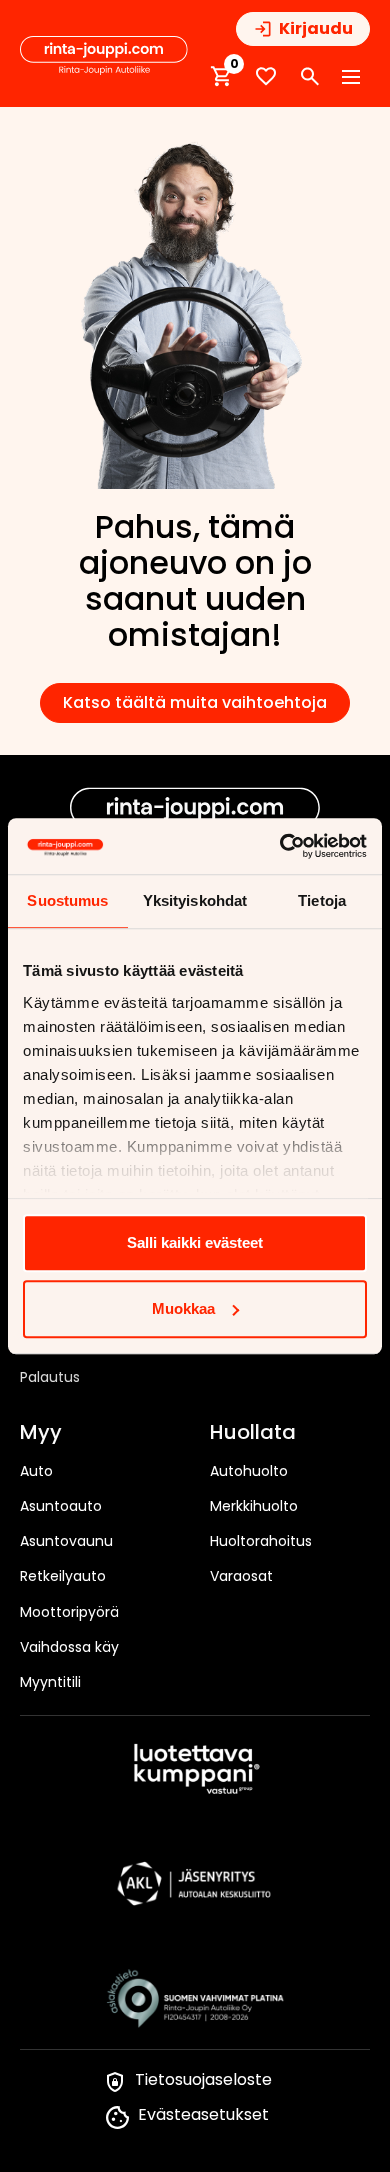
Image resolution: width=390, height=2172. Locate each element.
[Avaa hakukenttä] (310, 77)
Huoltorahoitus (261, 1541)
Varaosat (241, 1576)
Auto (36, 1471)
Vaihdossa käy (69, 1647)
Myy (41, 1433)
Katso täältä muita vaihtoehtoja (195, 702)
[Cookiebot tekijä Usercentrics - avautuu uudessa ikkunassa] (280, 846)
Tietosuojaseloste (203, 2079)
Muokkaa (183, 1308)
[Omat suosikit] (266, 76)
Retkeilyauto (63, 1576)
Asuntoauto (61, 1506)
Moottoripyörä (69, 1612)
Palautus (50, 1377)
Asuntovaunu (66, 1541)
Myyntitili (50, 1682)
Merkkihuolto (254, 1506)
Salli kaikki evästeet (195, 1242)
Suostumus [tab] (67, 900)
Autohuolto (249, 1471)
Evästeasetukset (203, 2114)
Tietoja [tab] (322, 900)
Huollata (253, 1433)
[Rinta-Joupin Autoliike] (104, 56)
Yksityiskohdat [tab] (195, 900)
